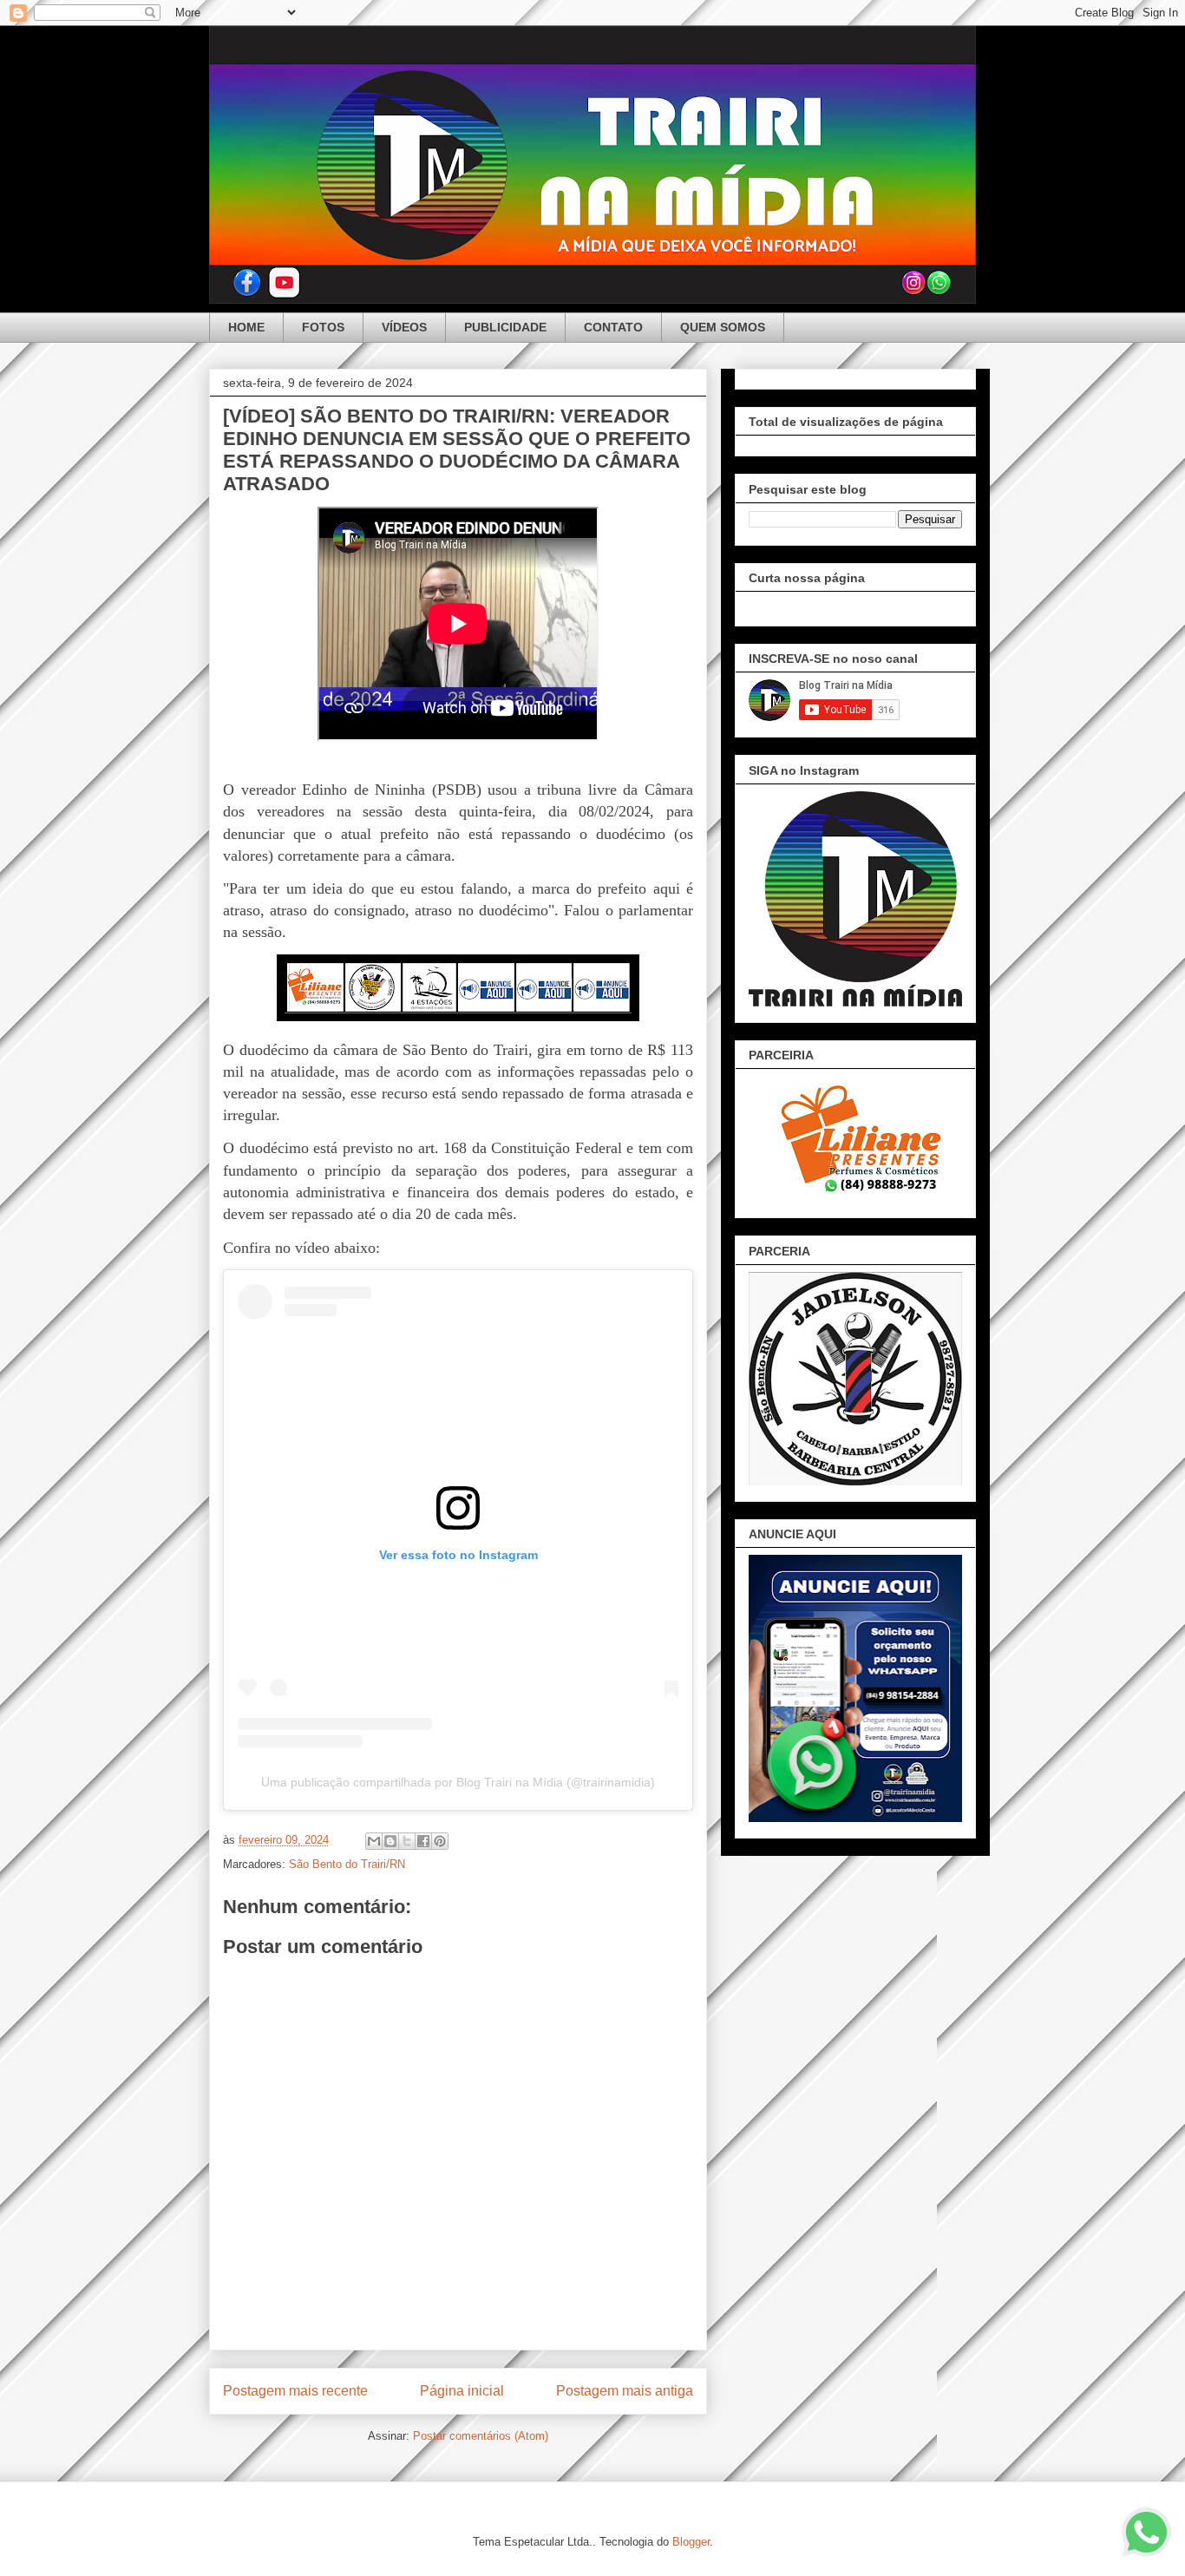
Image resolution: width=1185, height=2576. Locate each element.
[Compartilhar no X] (407, 1841)
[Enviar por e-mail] (374, 1841)
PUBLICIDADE (505, 327)
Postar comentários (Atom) (481, 2436)
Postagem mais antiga (625, 2391)
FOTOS (323, 327)
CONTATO (613, 327)
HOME (246, 327)
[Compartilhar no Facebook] (423, 1841)
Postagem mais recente (295, 2391)
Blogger (691, 2542)
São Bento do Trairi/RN (347, 1864)
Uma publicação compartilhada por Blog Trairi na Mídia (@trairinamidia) (458, 1782)
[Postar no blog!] (390, 1841)
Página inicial (462, 2391)
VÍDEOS (404, 327)
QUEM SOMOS (723, 327)
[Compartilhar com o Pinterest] (440, 1841)
